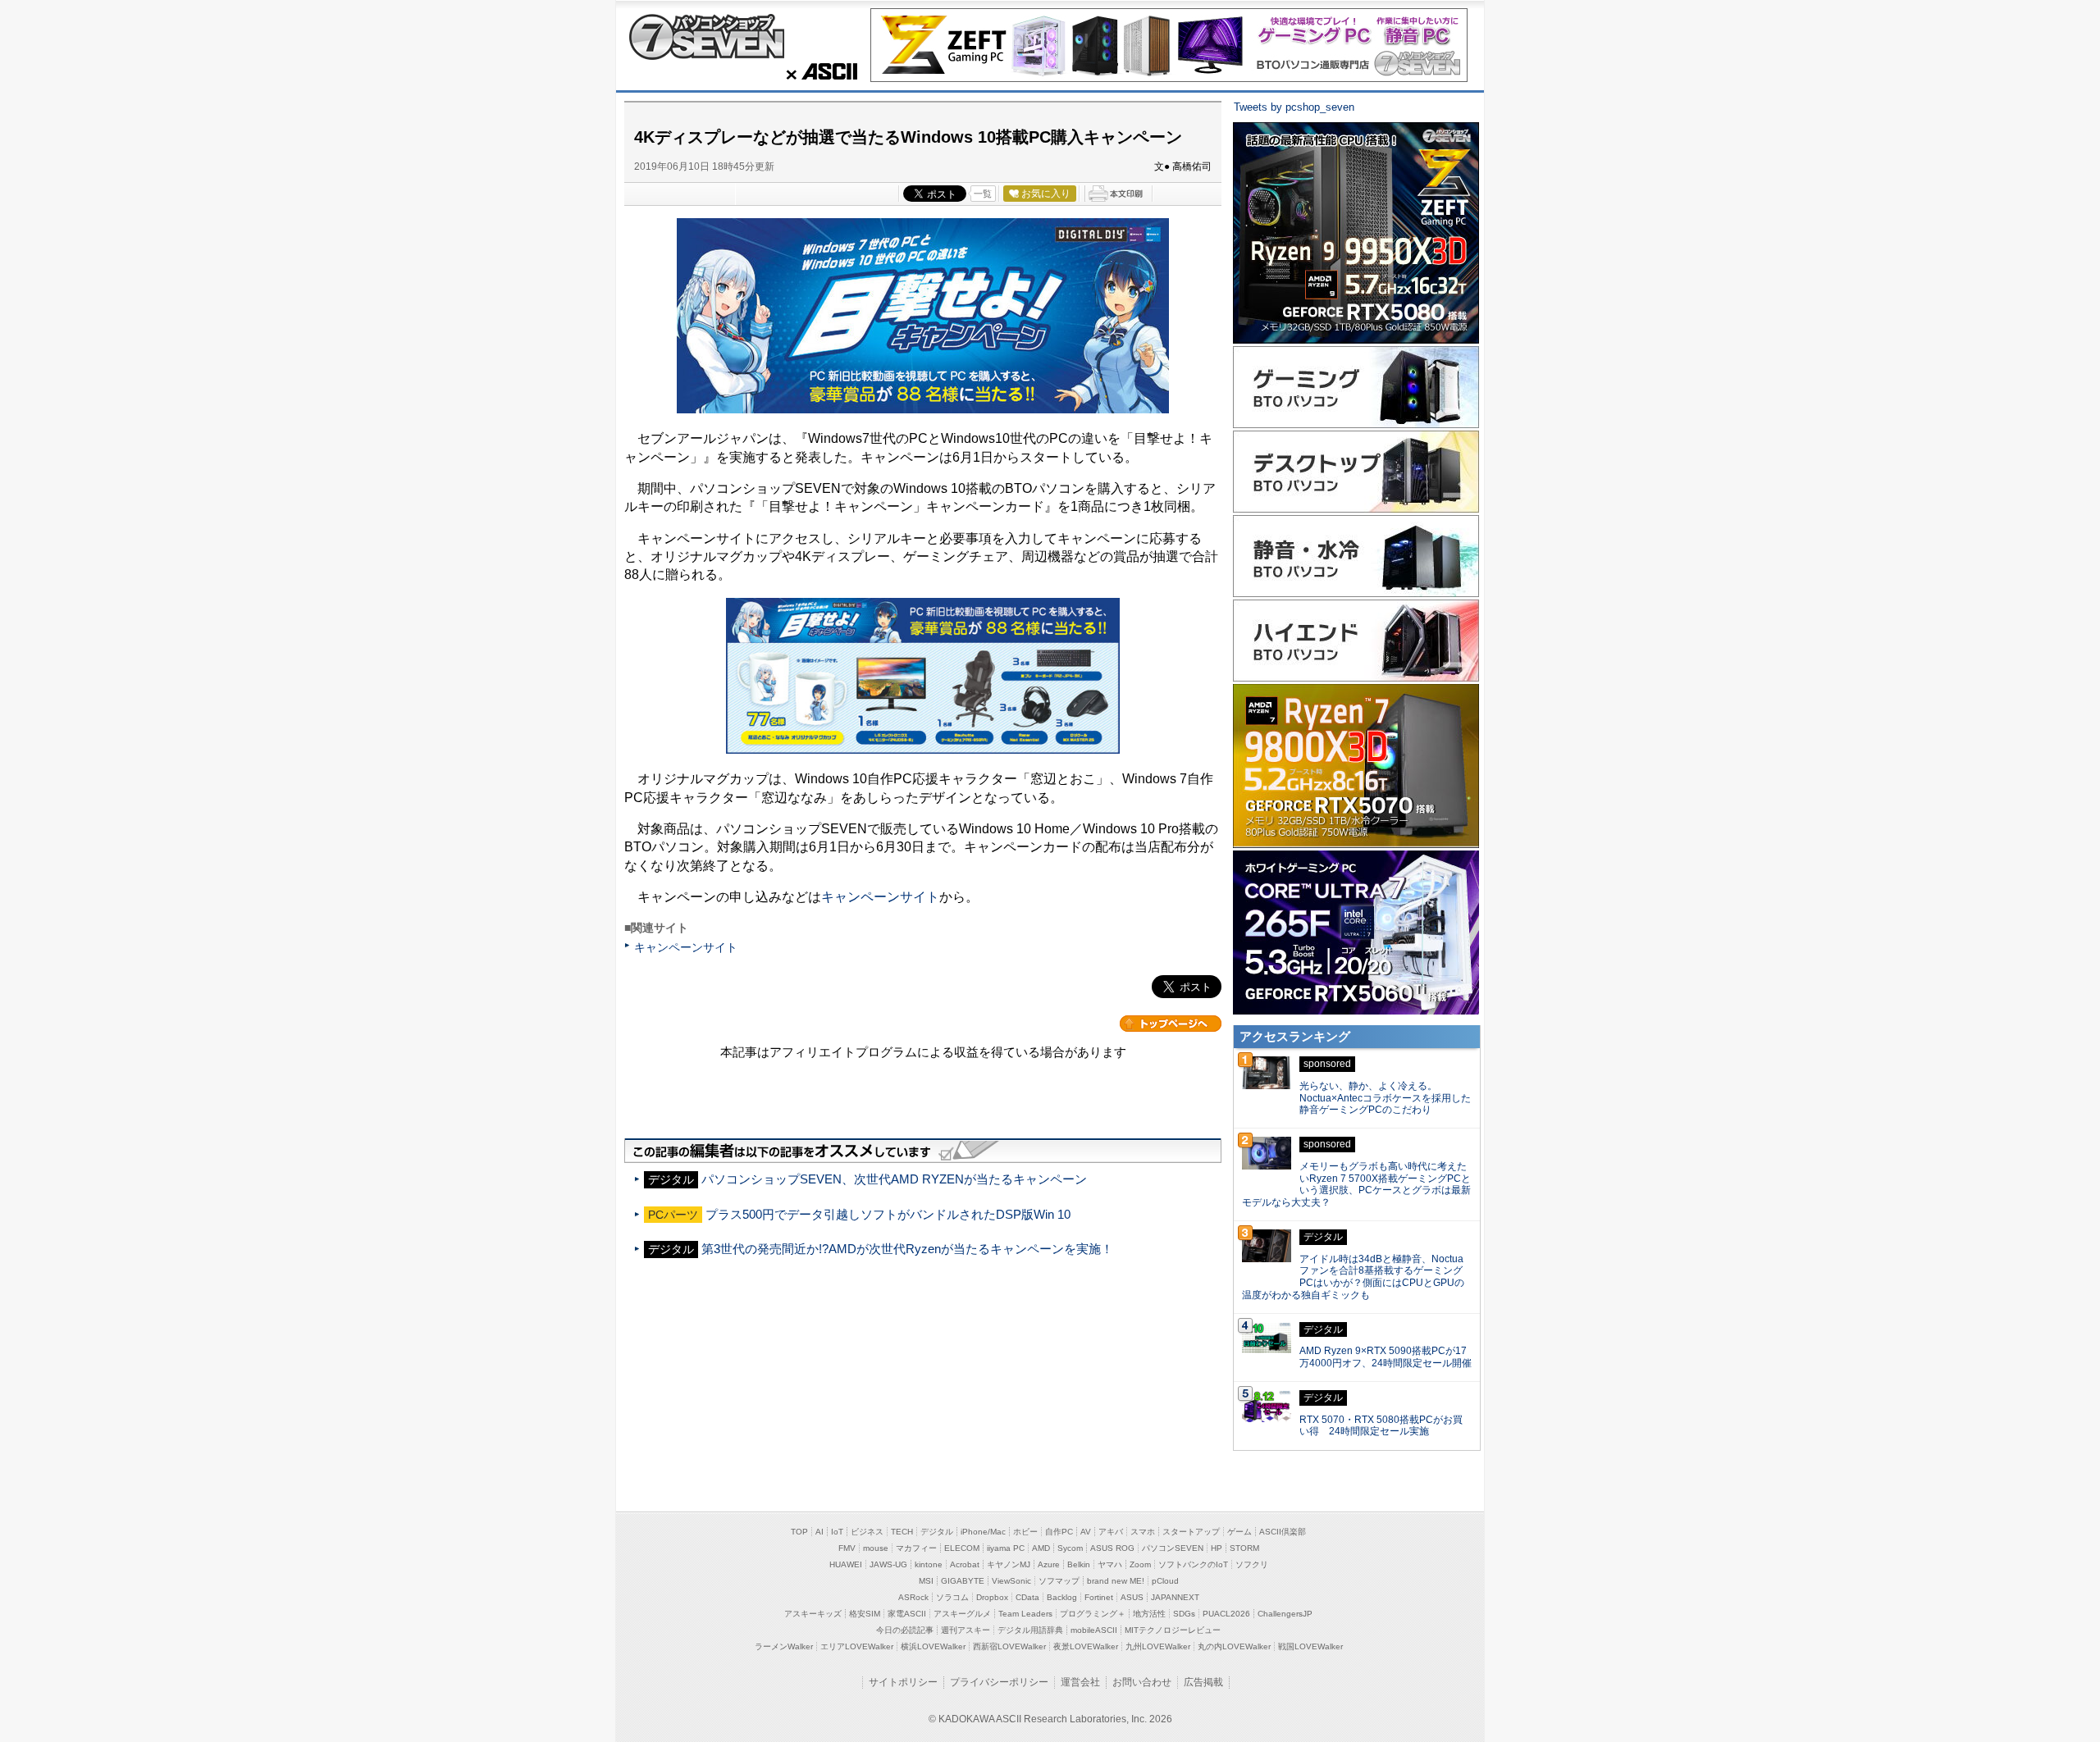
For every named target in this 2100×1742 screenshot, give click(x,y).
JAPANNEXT (1175, 1597)
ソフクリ (1252, 1564)
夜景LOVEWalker (1086, 1646)
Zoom (1140, 1564)
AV (1086, 1532)
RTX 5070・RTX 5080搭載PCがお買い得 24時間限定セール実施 (1381, 1426)
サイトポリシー (903, 1682)
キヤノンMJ (1009, 1564)
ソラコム (952, 1597)
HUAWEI (846, 1564)
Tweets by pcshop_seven (1294, 107)
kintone (929, 1564)
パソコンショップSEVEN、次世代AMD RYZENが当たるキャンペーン (894, 1179)
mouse (876, 1548)
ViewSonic (1011, 1581)
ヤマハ (1110, 1564)
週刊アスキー (966, 1630)
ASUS (1132, 1597)
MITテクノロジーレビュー (1173, 1630)
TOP (799, 1532)
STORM (1244, 1548)
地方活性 (1149, 1614)
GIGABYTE (963, 1581)
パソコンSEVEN (1173, 1548)
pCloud (1165, 1581)
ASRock (913, 1597)
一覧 (983, 194)
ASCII (817, 71)
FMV (847, 1548)
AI (819, 1532)
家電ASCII (907, 1614)
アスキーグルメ (962, 1614)
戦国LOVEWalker (1310, 1646)
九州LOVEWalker (1158, 1646)
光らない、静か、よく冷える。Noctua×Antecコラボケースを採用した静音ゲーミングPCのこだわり (1385, 1098)
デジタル (937, 1532)
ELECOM (962, 1548)
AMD (1041, 1548)
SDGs (1184, 1614)
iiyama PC (1006, 1548)
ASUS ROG (1112, 1548)
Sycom (1070, 1548)
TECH (902, 1532)
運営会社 (1080, 1682)
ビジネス (867, 1532)
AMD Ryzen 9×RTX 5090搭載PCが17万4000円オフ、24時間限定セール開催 (1386, 1357)
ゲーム (1239, 1532)
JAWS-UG (888, 1564)
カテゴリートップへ (1171, 1024)
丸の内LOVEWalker (1234, 1646)
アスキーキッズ (813, 1614)
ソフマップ (1059, 1581)
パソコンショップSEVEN (706, 36)
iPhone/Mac (983, 1532)
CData (1027, 1597)
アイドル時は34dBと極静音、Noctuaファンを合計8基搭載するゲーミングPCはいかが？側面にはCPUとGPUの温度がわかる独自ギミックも (1353, 1277)
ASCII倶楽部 (1283, 1532)
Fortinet (1099, 1597)
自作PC (1059, 1532)
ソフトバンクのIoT (1193, 1564)
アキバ (1111, 1532)
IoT (837, 1532)
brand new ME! (1116, 1581)
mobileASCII (1094, 1630)
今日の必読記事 (905, 1630)
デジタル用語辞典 (1030, 1630)
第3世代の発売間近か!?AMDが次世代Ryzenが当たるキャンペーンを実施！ (907, 1249)
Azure (1049, 1564)
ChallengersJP (1285, 1614)
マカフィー (916, 1548)
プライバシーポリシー (999, 1682)
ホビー (1025, 1532)
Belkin (1079, 1564)
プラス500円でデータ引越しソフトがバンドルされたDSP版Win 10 (888, 1214)
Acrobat (965, 1564)
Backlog (1062, 1597)
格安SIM (865, 1614)
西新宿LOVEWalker (1009, 1646)
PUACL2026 (1226, 1614)
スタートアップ (1191, 1532)
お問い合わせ (1142, 1682)
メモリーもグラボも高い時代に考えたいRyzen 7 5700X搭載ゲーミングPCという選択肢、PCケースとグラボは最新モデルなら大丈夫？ (1356, 1184)
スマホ (1143, 1532)
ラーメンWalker (784, 1646)
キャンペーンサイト (880, 897)
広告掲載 (1203, 1682)
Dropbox (992, 1597)
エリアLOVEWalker (857, 1646)
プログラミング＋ (1093, 1614)
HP (1217, 1548)
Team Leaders (1025, 1614)
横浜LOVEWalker (933, 1646)
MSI (926, 1581)
